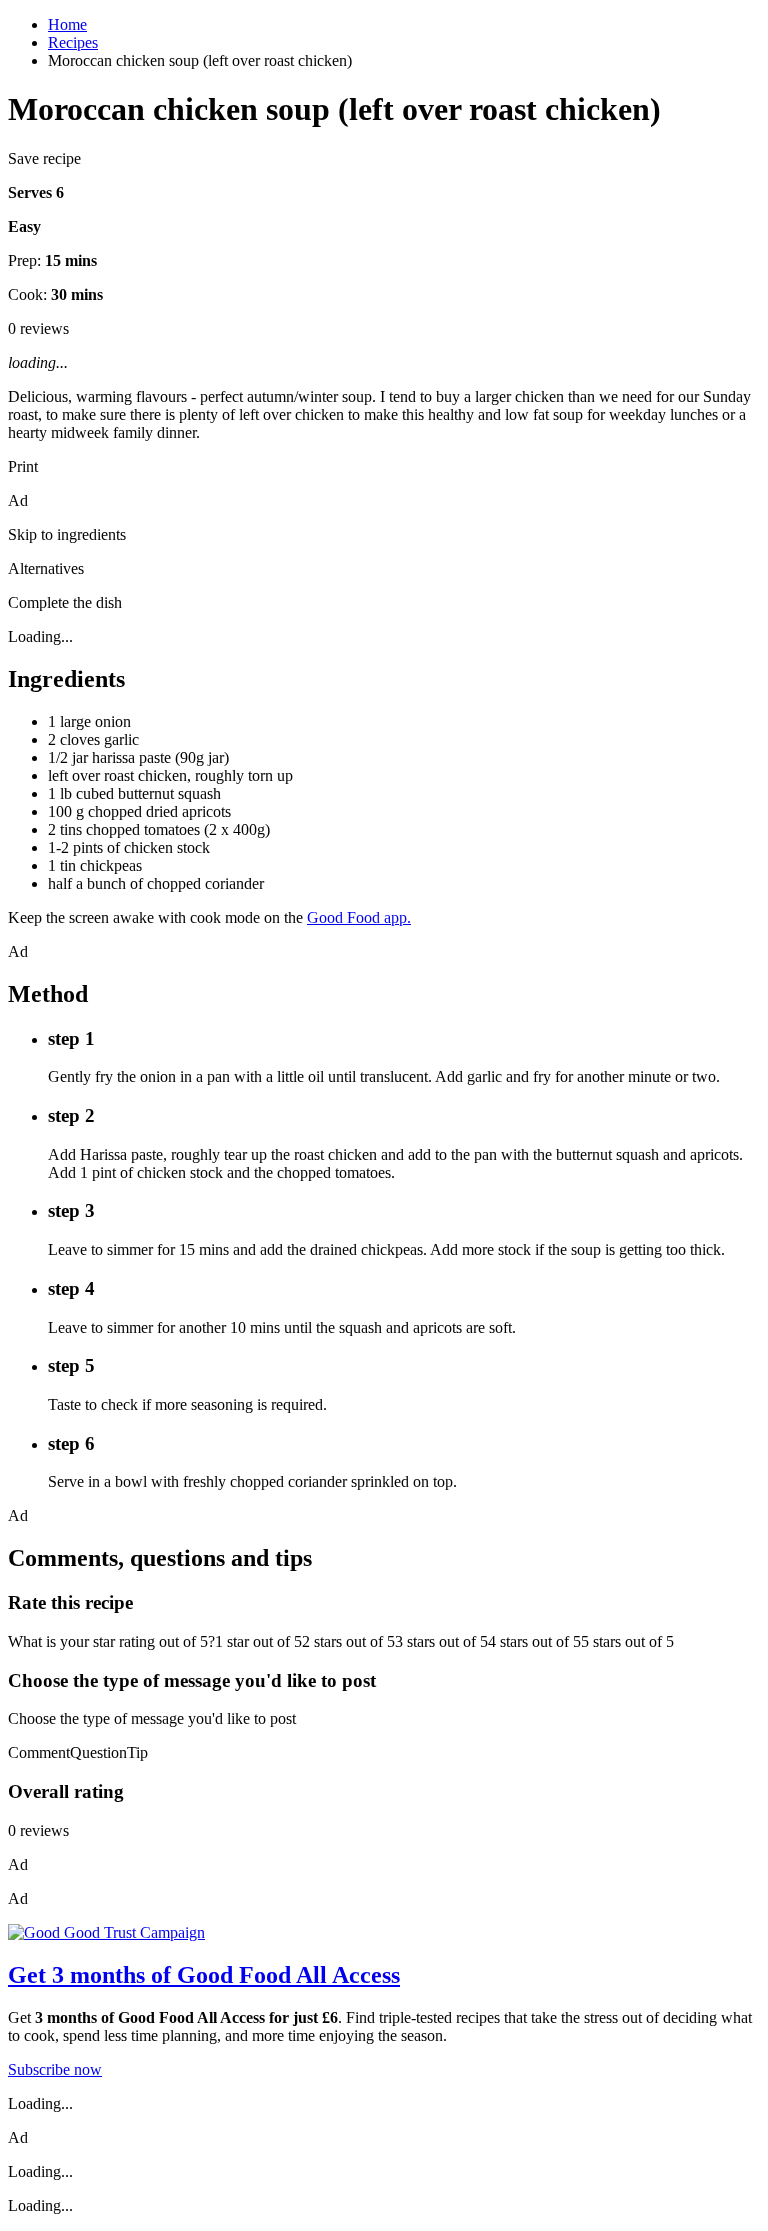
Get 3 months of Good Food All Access (204, 1975)
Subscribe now (55, 2069)
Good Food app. (359, 917)
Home (67, 24)
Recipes (73, 42)
